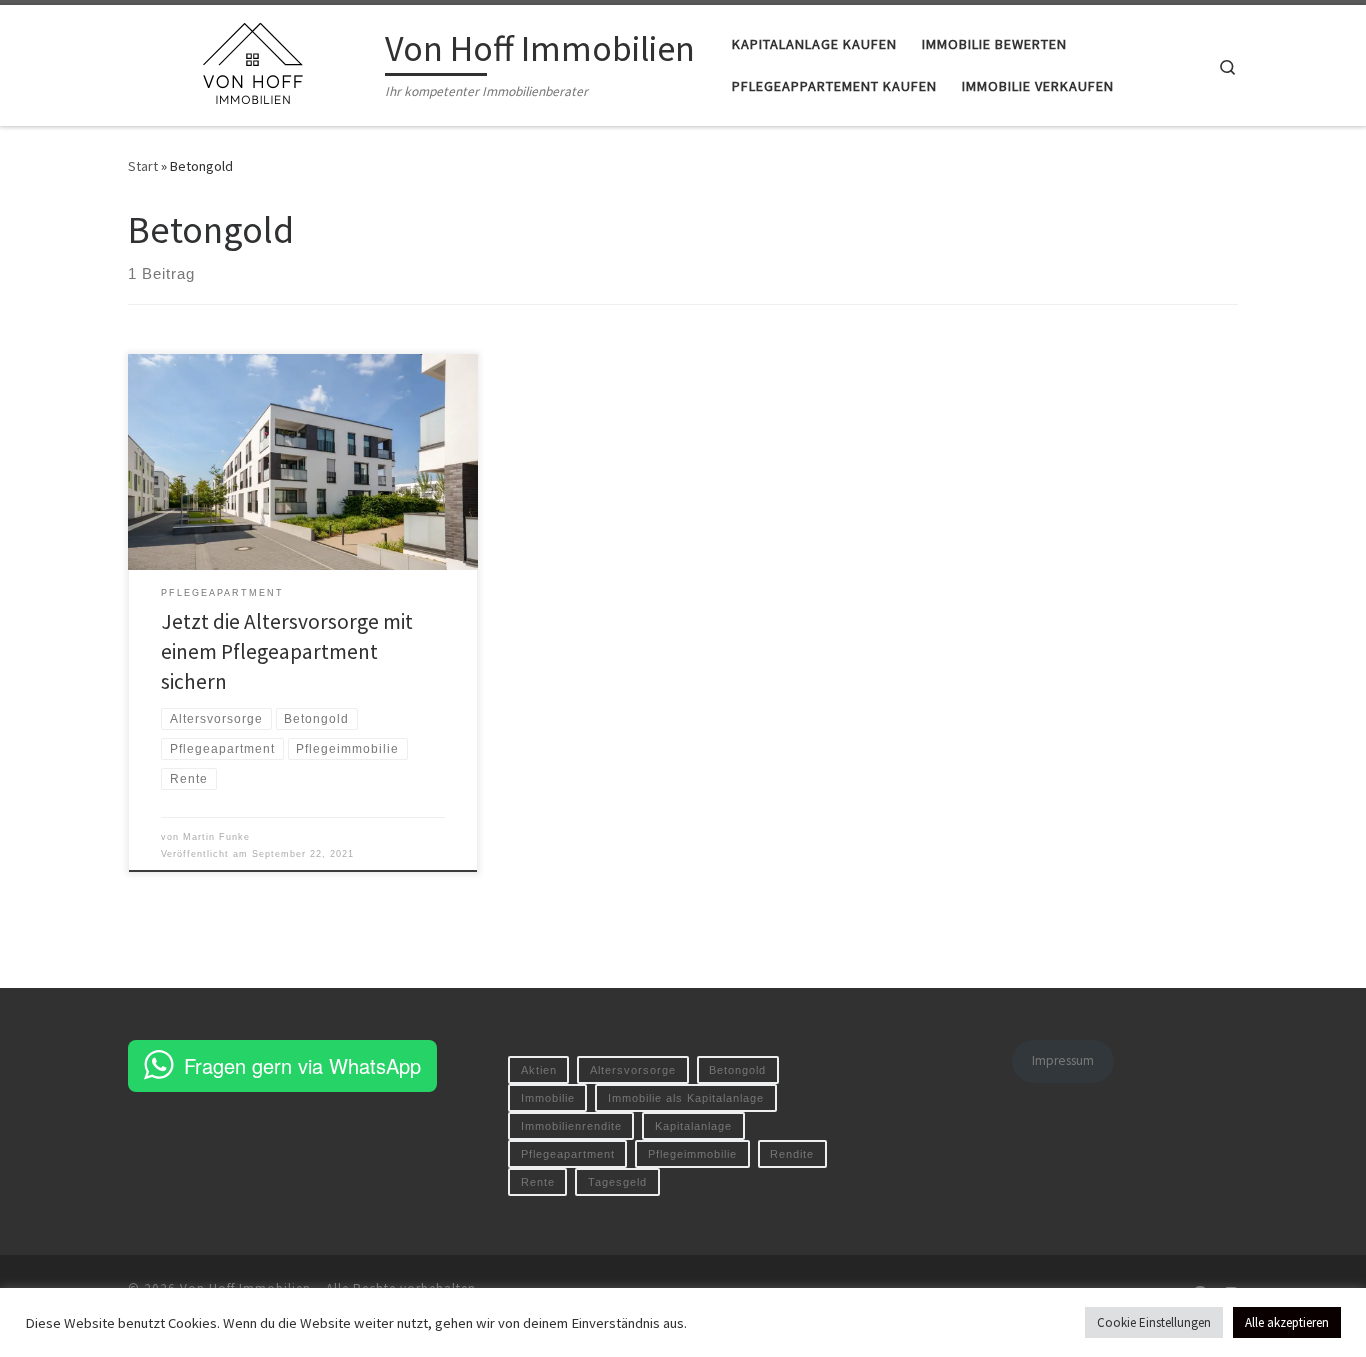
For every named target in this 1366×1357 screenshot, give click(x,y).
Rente (538, 1182)
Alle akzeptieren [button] (1287, 1322)
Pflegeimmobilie (692, 1154)
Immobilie (548, 1098)
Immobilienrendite (571, 1126)
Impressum (1063, 1060)
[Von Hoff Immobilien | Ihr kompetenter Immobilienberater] (253, 61)
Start (143, 166)
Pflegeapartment (568, 1154)
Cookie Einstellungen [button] (1154, 1322)
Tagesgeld (617, 1182)
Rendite (792, 1154)
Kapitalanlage (693, 1126)
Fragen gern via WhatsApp (302, 1065)
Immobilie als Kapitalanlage (686, 1098)
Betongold (737, 1070)
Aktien (539, 1070)
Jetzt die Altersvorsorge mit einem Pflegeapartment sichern (287, 651)
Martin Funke (216, 837)
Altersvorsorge (633, 1070)
